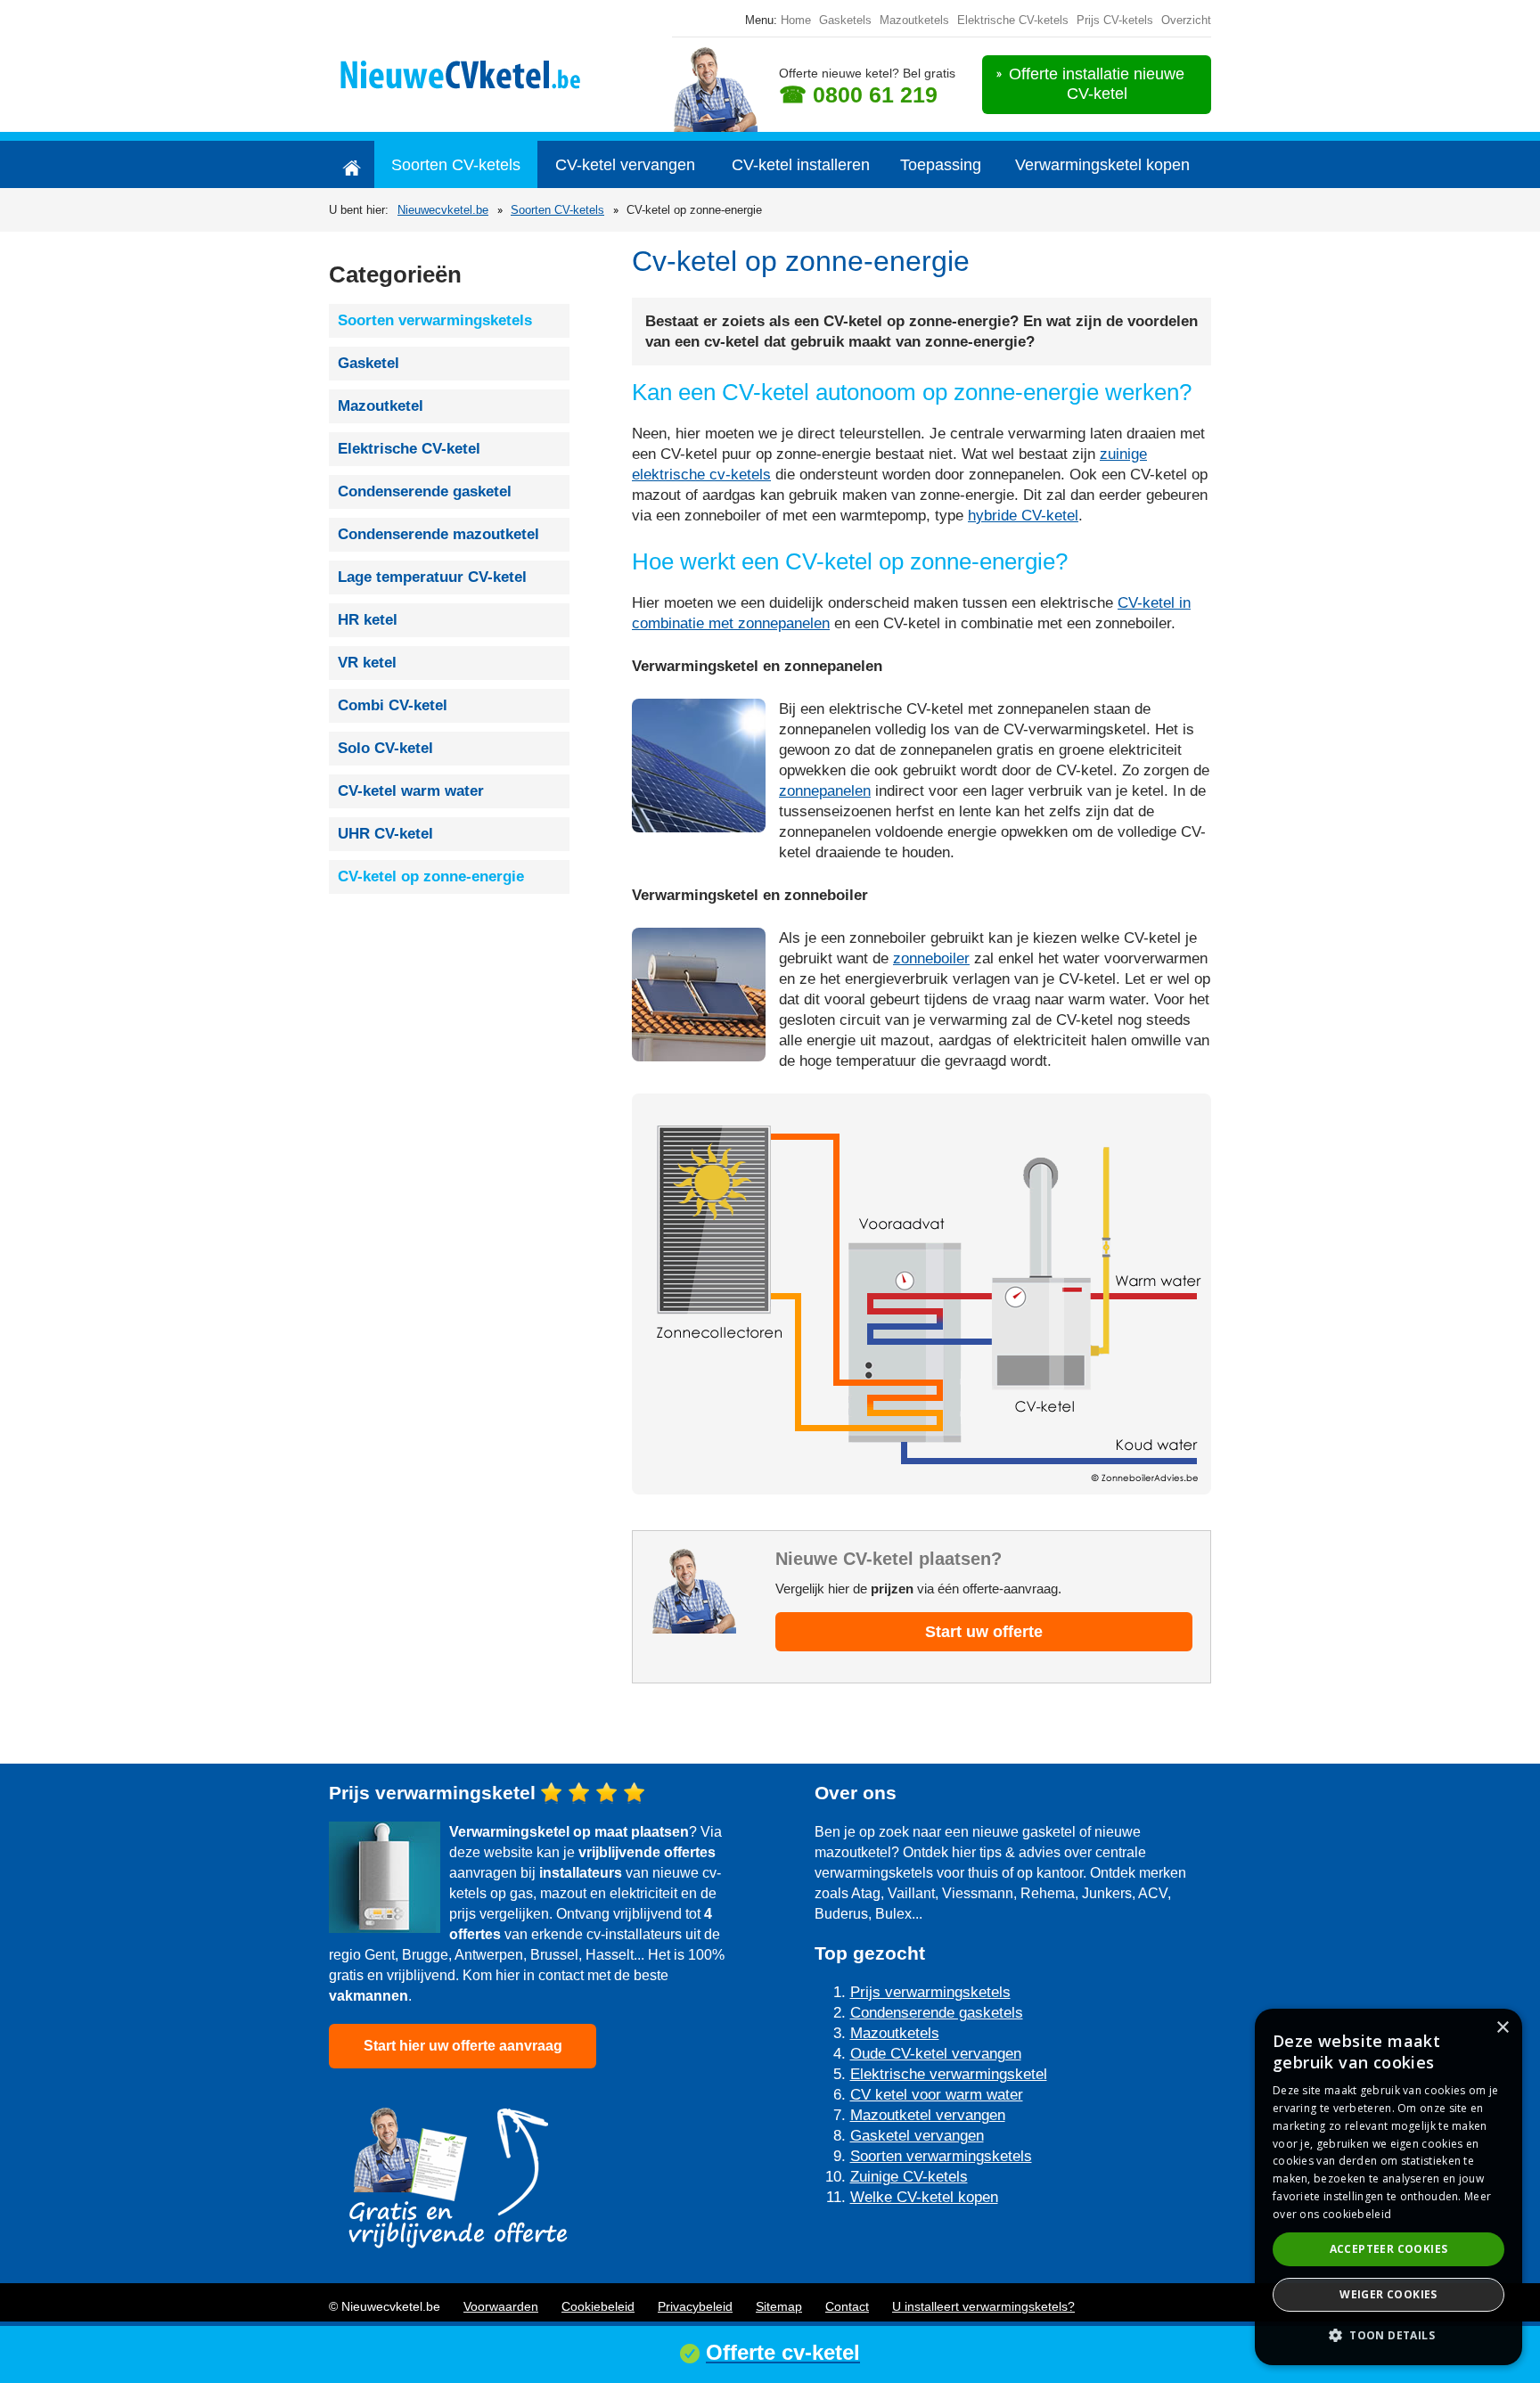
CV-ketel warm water (411, 791)
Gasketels (845, 20)
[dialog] (1388, 2187)
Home (796, 20)
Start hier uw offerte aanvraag (463, 2046)
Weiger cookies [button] (1388, 2294)
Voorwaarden (501, 2306)
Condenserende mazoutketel (438, 534)
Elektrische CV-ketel (409, 449)
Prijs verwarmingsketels (930, 1992)
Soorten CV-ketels (456, 165)
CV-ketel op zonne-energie (431, 876)
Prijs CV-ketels (1115, 20)
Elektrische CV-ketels (1013, 20)
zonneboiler (931, 958)
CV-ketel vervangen (625, 165)
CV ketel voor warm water (937, 2095)
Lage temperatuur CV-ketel (432, 577)
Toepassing (941, 165)
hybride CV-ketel (1023, 516)
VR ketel (367, 663)
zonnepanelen (825, 791)
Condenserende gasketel (425, 491)
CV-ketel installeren (801, 165)
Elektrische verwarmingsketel (949, 2074)
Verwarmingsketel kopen (1102, 165)
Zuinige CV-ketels (909, 2177)
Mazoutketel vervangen (928, 2115)
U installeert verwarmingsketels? (983, 2306)
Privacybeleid (695, 2306)
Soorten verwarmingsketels (435, 320)
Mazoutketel (381, 406)
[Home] (352, 164)
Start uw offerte (984, 1632)
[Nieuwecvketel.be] (478, 72)
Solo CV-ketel (385, 748)
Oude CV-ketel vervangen (936, 2054)
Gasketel (369, 363)
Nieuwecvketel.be (443, 210)
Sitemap (779, 2306)
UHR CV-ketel (385, 834)
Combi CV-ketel (393, 705)
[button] (1388, 2335)
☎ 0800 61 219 (858, 94)
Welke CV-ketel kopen (924, 2197)
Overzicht (1186, 20)
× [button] (1502, 2028)
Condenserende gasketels (937, 2013)
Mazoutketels (914, 20)
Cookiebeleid (598, 2306)
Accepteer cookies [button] (1389, 2249)
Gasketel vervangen (917, 2136)
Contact (847, 2306)
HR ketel (368, 620)
